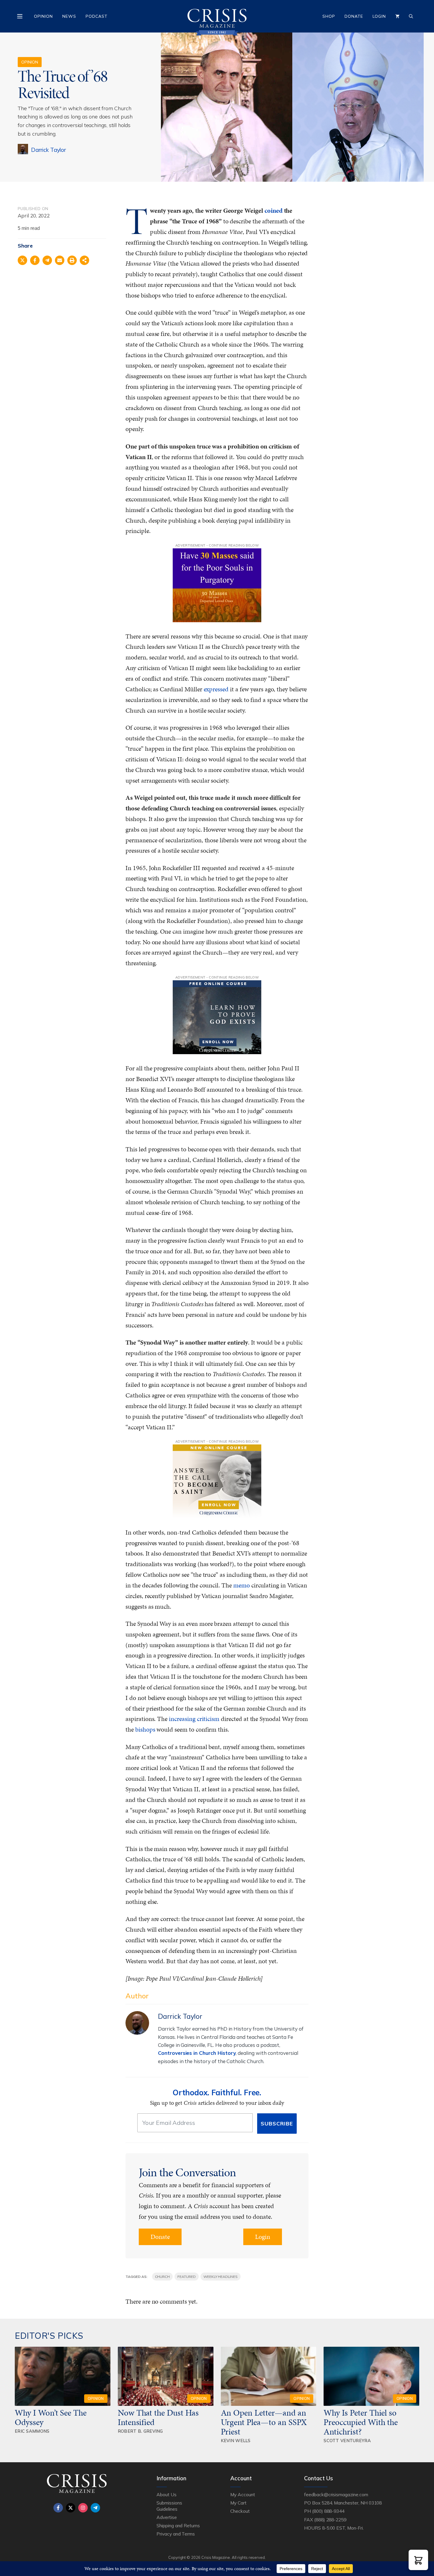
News (69, 16)
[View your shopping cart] (397, 16)
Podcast (97, 16)
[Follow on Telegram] (95, 2508)
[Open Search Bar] (411, 16)
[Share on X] (22, 260)
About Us (167, 2494)
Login (379, 16)
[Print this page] (72, 260)
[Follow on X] (71, 2508)
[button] (418, 2560)
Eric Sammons (32, 2431)
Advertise (167, 2517)
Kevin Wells (236, 2441)
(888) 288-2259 (330, 2520)
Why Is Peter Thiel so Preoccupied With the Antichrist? (361, 2422)
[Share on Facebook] (35, 260)
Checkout (240, 2511)
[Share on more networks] (84, 260)
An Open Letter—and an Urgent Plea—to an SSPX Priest (264, 2422)
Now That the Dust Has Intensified (158, 2417)
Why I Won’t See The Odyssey (51, 2417)
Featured (187, 2277)
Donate (354, 16)
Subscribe (277, 2124)
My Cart (238, 2503)
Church (163, 2277)
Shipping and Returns (178, 2525)
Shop (329, 16)
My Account (243, 2494)
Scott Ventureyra (347, 2441)
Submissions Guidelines (169, 2506)
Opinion (43, 16)
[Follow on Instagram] (83, 2508)
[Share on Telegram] (47, 260)
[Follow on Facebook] (58, 2508)
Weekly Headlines (221, 2277)
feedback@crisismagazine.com (336, 2494)
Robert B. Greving (140, 2431)
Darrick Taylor (48, 150)
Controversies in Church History (197, 2053)
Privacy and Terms (176, 2534)
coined (274, 211)
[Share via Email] (60, 260)
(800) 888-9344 (328, 2511)
